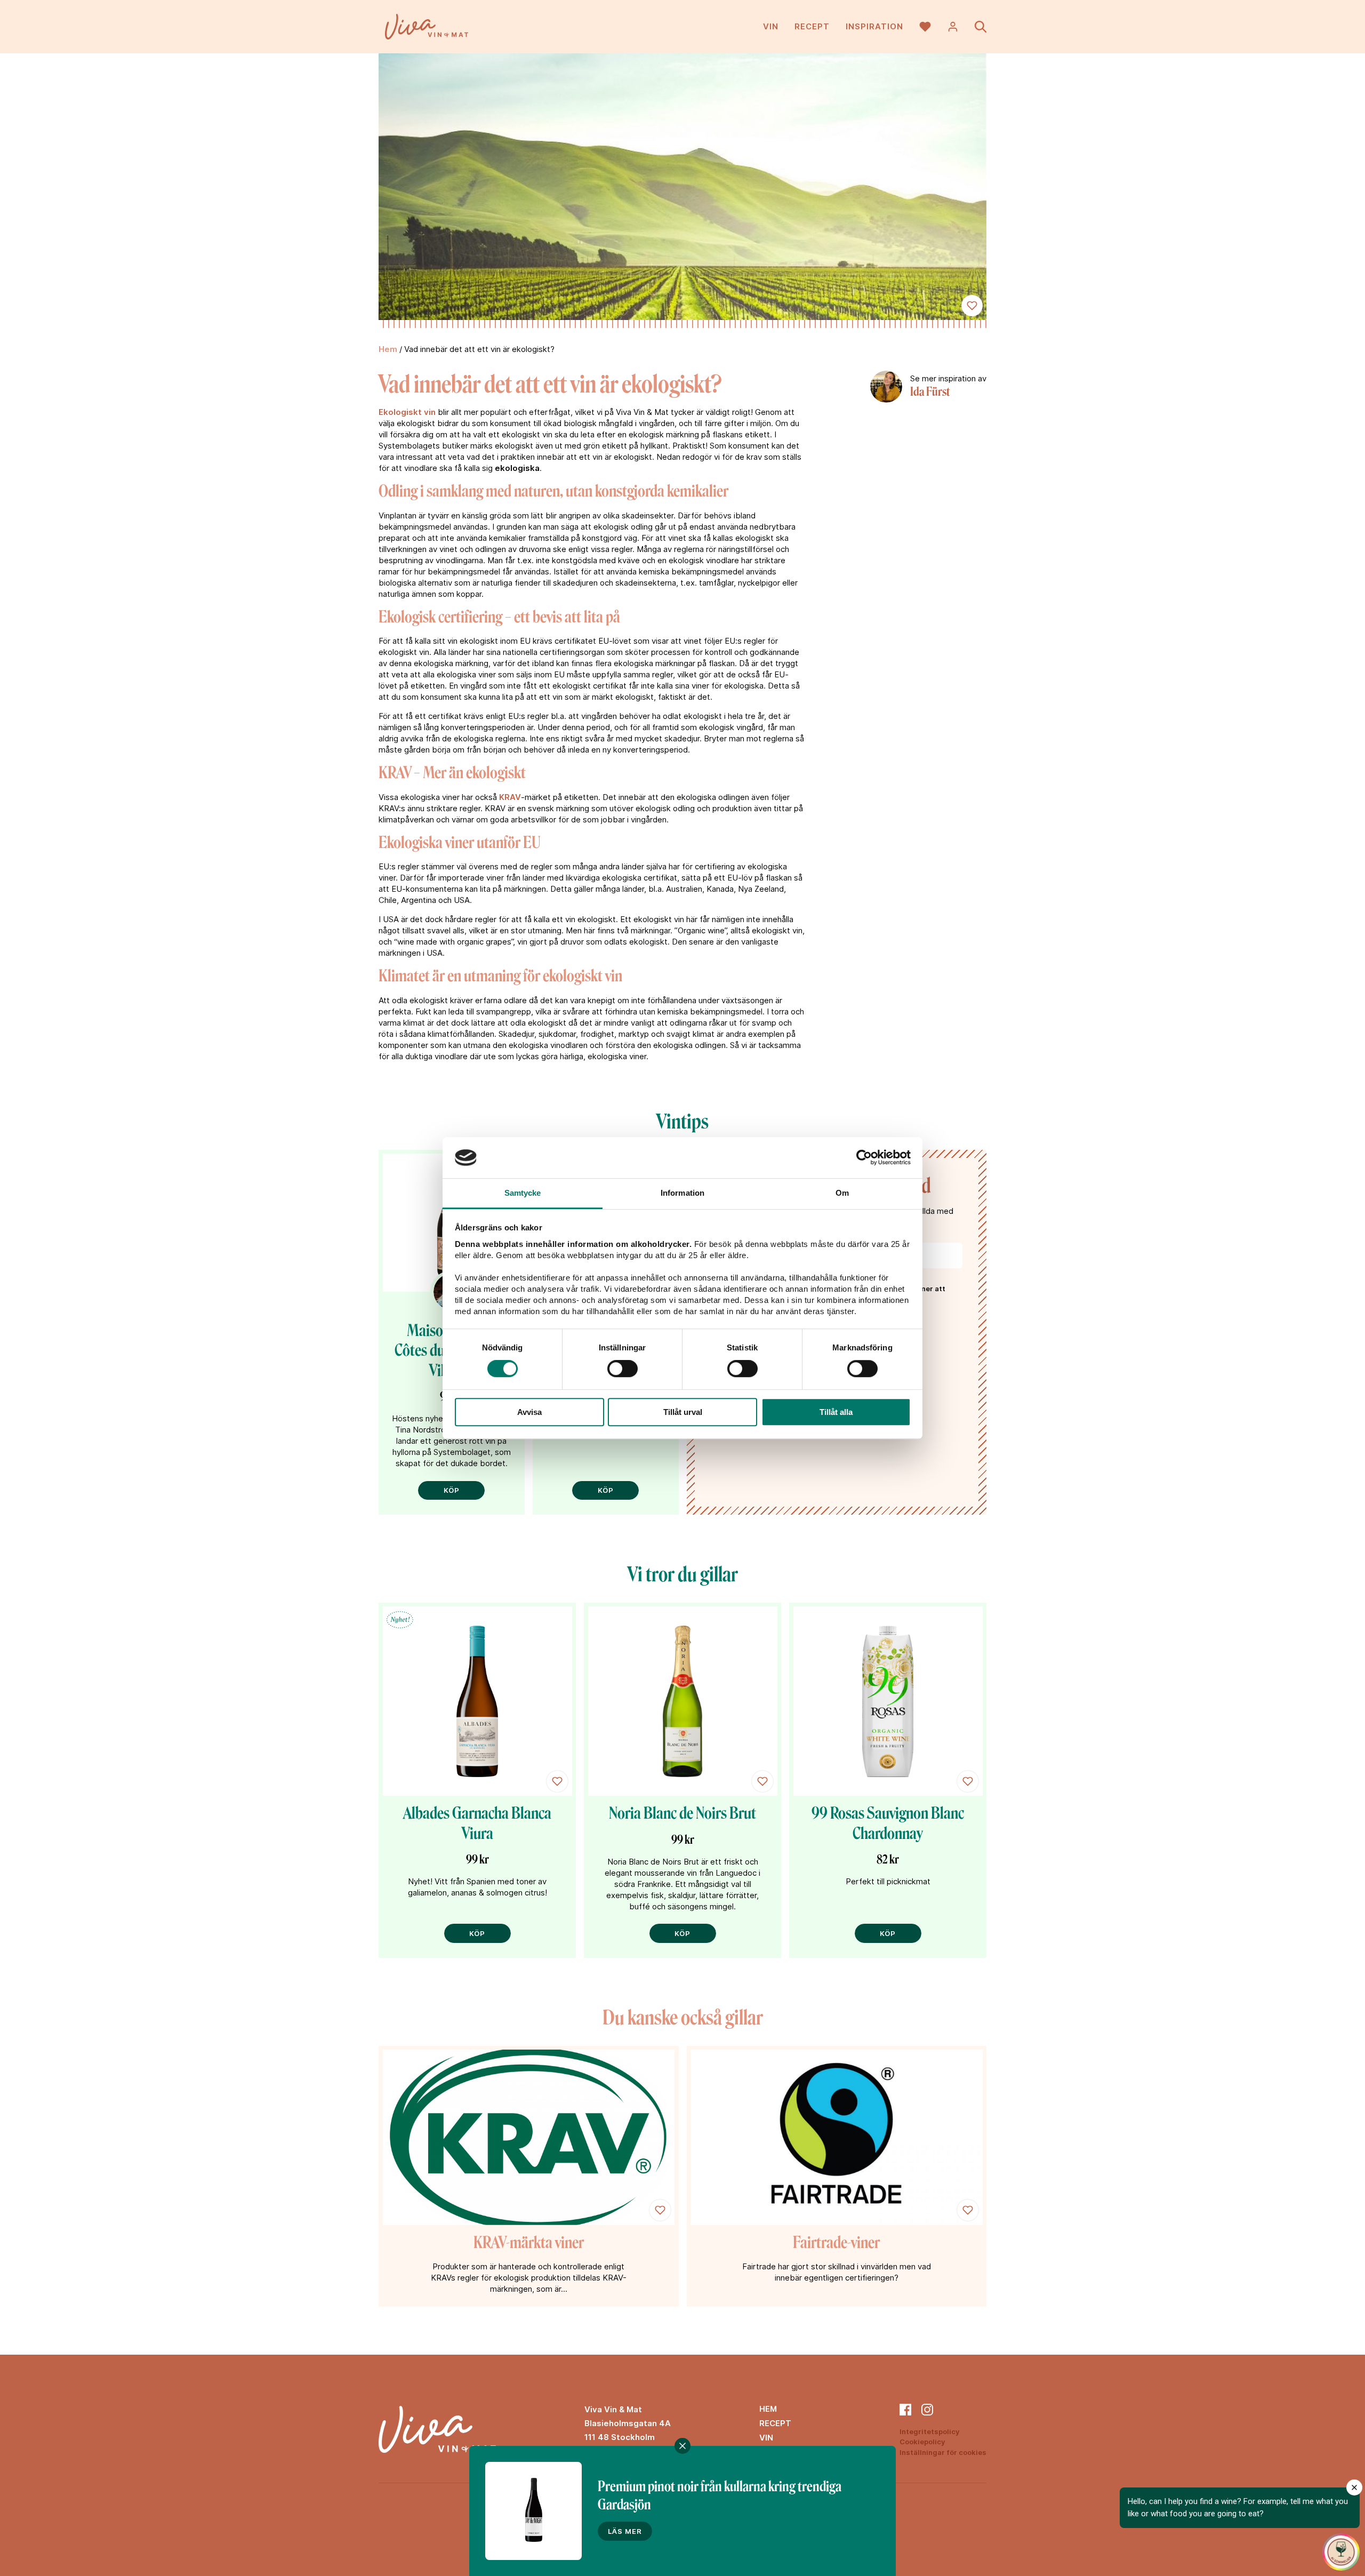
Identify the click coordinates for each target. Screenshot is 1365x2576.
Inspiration (874, 26)
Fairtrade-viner (836, 2243)
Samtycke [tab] (523, 1193)
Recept (812, 26)
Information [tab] (682, 1193)
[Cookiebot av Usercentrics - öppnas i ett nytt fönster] (864, 1158)
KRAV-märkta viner (529, 2243)
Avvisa (529, 1412)
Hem (388, 349)
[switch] (623, 1369)
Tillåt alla (836, 1412)
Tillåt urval (683, 1412)
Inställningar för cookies (943, 2452)
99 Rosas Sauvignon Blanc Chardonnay (888, 1823)
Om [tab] (842, 1193)
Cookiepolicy (922, 2442)
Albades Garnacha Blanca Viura (477, 1823)
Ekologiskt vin (407, 412)
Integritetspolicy (930, 2431)
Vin (771, 26)
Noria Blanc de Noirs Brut (682, 1813)
